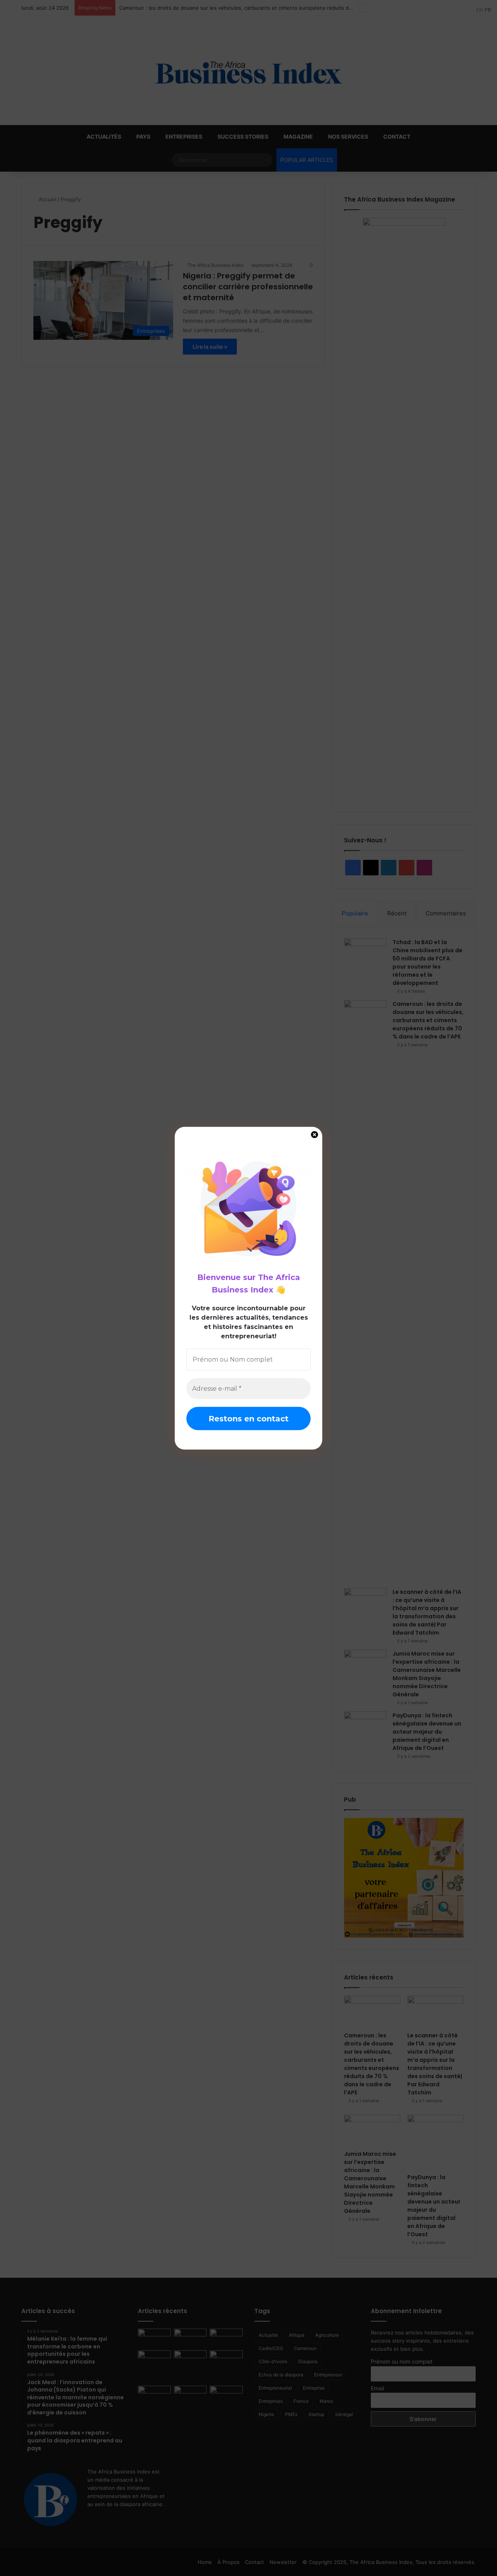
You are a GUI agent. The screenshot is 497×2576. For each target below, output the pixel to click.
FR (488, 10)
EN (480, 10)
